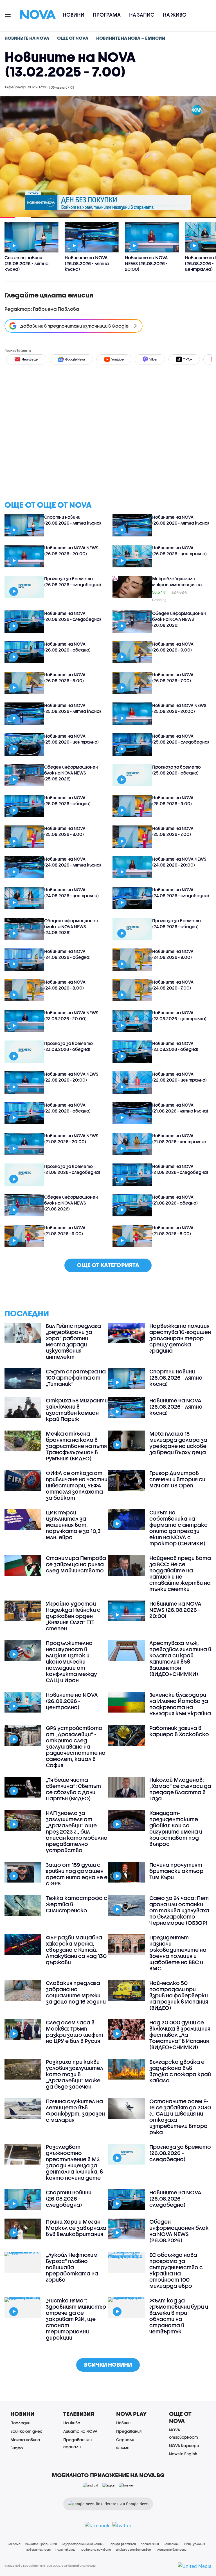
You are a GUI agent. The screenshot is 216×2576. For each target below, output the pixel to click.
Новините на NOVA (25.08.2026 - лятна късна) (73, 708)
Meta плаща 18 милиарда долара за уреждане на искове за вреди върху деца (178, 1443)
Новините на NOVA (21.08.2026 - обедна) (175, 1200)
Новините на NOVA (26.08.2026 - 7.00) (173, 678)
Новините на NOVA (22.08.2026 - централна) (179, 1077)
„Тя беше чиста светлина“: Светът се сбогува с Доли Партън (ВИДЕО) (73, 1789)
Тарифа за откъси (122, 2544)
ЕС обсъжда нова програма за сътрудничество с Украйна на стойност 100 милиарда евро (176, 2270)
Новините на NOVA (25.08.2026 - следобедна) (181, 739)
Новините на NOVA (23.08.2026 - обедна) (175, 1046)
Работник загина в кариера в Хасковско (179, 1731)
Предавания (129, 2431)
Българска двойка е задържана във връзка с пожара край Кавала (180, 2071)
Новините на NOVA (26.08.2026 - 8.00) (65, 678)
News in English (183, 2454)
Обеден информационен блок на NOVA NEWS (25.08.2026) (71, 773)
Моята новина (25, 2440)
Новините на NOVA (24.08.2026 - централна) (71, 893)
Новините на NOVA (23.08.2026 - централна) (179, 1016)
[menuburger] (8, 14)
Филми (123, 2448)
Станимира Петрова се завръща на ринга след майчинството (76, 1564)
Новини (74, 15)
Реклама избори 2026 (41, 2544)
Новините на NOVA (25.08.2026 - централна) (71, 739)
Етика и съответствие (133, 2550)
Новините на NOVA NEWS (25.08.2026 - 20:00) (179, 708)
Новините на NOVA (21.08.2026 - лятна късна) (180, 1108)
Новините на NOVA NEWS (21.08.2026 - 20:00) (71, 1139)
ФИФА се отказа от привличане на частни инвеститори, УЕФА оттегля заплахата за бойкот (77, 1485)
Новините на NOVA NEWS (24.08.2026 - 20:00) (179, 862)
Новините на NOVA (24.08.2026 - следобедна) (181, 893)
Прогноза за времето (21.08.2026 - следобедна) (72, 1169)
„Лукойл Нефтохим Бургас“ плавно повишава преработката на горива (72, 2267)
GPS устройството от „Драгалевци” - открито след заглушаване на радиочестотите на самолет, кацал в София (76, 1747)
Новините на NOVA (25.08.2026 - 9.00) (173, 801)
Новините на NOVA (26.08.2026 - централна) (179, 551)
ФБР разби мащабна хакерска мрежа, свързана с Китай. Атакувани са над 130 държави (76, 1950)
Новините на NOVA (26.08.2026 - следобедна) (73, 616)
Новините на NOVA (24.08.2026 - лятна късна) (73, 862)
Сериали (125, 2440)
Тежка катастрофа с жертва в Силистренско (76, 1904)
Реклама (14, 2544)
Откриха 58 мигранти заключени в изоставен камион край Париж (77, 1410)
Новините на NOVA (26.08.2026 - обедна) (67, 647)
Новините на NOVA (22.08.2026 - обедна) (67, 1108)
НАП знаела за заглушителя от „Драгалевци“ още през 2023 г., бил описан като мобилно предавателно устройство (77, 1832)
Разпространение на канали (83, 2544)
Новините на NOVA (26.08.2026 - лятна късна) (181, 520)
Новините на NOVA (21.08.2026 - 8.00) (173, 1231)
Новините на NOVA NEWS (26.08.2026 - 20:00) (71, 551)
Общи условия (194, 2544)
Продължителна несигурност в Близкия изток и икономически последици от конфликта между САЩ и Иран (71, 1662)
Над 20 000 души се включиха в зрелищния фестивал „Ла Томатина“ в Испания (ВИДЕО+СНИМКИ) (180, 2035)
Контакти (172, 2544)
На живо (175, 15)
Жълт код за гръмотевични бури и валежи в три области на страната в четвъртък (179, 2316)
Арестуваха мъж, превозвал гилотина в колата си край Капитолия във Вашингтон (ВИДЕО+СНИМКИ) (180, 1659)
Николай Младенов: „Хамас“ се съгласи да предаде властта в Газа (180, 1789)
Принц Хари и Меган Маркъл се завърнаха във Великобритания (76, 2228)
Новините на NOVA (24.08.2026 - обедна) (67, 954)
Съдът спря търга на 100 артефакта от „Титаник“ (76, 1378)
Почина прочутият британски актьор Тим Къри (176, 1871)
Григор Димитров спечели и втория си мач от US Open (177, 1479)
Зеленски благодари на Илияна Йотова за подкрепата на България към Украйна (180, 1704)
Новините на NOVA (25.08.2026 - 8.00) (65, 831)
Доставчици (150, 2544)
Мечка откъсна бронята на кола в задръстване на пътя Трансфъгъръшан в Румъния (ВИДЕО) (76, 1446)
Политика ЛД (65, 2550)
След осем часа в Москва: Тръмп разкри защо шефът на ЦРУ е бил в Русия (75, 2032)
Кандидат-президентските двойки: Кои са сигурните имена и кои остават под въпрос (176, 1829)
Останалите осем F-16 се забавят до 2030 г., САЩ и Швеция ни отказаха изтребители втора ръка (180, 2117)
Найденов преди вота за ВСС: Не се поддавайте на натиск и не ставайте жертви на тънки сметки (180, 1574)
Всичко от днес (26, 2431)
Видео (17, 2448)
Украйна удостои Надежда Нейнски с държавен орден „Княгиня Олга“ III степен (73, 1616)
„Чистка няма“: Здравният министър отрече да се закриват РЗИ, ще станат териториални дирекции (76, 2319)
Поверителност (38, 2550)
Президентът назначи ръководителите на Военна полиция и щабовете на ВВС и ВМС (178, 1953)
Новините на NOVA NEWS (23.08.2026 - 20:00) (71, 1016)
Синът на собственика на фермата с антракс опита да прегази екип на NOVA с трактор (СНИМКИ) (178, 1528)
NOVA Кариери (184, 2446)
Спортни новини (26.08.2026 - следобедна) (69, 2199)
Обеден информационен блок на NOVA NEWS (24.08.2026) (71, 926)
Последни (20, 2423)
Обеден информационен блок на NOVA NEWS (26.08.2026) (179, 619)
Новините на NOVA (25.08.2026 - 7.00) (173, 831)
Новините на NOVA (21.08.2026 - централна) (179, 1139)
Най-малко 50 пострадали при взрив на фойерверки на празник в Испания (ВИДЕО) (179, 1995)
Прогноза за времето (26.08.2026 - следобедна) (73, 582)
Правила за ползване (95, 2550)
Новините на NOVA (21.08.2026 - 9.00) (65, 1231)
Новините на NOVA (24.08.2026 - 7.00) (173, 985)
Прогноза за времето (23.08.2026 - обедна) (68, 1046)
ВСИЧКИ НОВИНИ (108, 2364)
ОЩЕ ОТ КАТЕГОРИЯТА (108, 1265)
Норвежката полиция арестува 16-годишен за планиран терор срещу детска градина (180, 1338)
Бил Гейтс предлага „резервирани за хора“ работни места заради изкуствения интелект (73, 1341)
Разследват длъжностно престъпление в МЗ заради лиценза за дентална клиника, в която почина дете (74, 2162)
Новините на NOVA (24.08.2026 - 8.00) (65, 985)
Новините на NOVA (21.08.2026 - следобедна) (180, 1169)
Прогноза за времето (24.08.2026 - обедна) (176, 924)
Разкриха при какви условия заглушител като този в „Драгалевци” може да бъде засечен (75, 2074)
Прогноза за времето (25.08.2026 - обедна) (176, 770)
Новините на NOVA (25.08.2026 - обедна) (67, 801)
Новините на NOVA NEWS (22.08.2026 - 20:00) (71, 1077)
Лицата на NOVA (80, 2431)
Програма (107, 15)
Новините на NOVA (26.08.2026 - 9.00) (173, 647)
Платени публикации (171, 2550)
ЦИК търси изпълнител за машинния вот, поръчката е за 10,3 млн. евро (73, 1525)
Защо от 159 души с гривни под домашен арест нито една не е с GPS (77, 1874)
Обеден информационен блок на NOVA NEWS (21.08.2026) (71, 1203)
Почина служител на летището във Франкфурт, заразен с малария (75, 2111)
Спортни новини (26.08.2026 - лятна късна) (73, 520)
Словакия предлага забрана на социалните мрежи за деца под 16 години (76, 1992)
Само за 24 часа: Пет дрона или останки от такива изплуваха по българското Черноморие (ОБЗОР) (179, 1910)
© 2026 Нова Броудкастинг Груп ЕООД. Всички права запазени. (50, 2566)
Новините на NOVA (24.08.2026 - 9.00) (173, 954)
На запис (142, 15)
